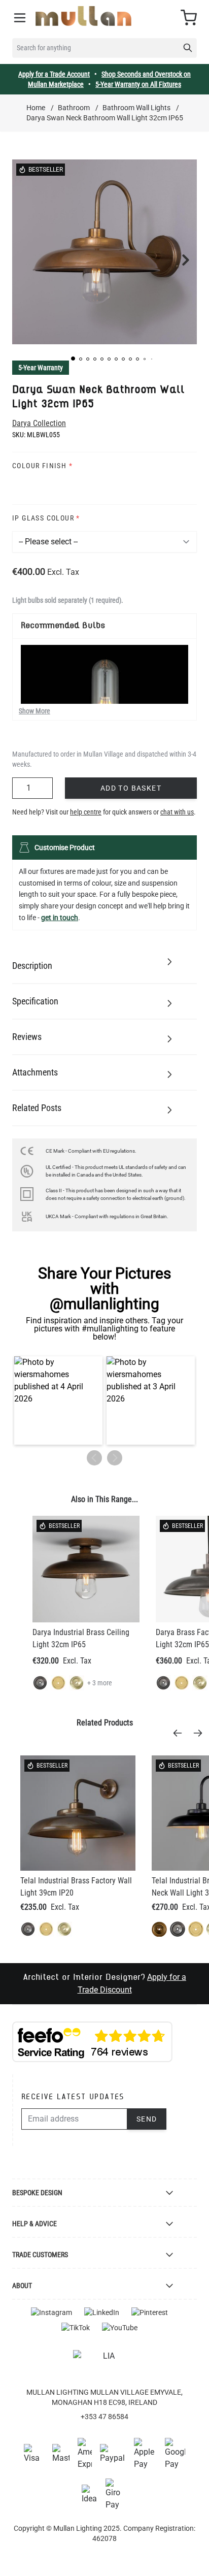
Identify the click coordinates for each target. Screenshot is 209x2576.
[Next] (201, 1733)
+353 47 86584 (104, 2417)
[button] (73, 358)
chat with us (177, 812)
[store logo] (83, 16)
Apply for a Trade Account (54, 74)
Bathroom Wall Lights (136, 108)
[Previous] (181, 1733)
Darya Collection (39, 423)
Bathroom (74, 108)
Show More (34, 711)
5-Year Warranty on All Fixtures (138, 84)
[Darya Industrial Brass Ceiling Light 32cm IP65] (86, 1569)
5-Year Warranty (41, 368)
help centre (86, 812)
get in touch (60, 918)
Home (36, 108)
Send (147, 2119)
